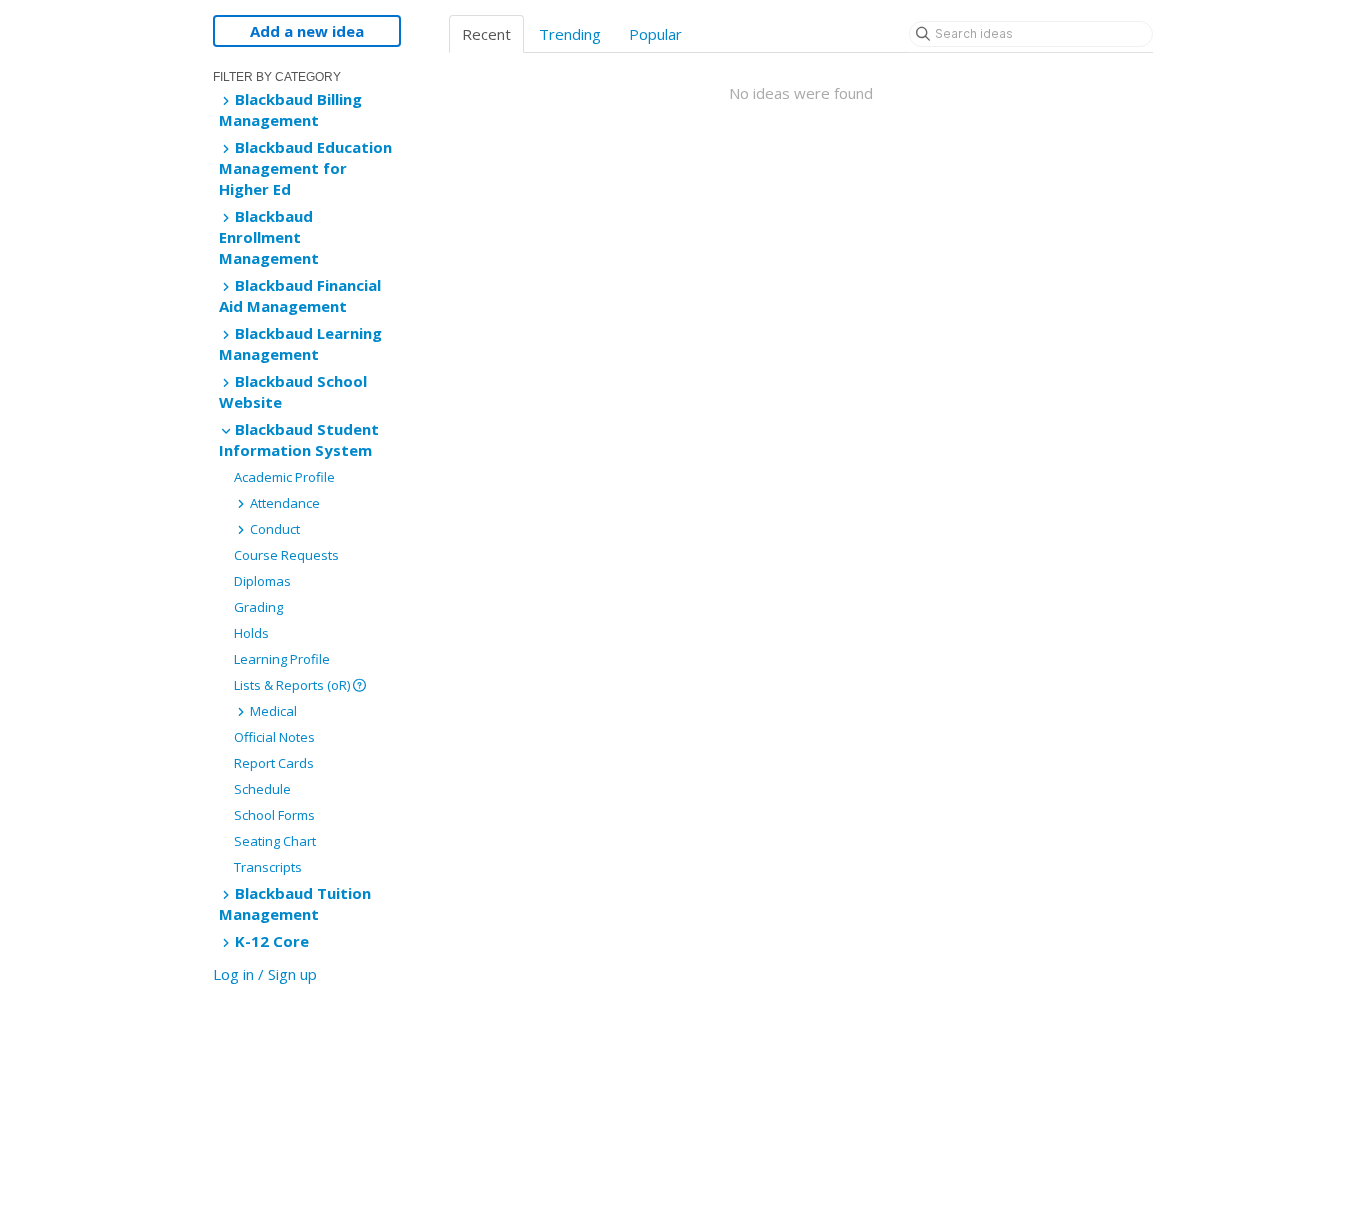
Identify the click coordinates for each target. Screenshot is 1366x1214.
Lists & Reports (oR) (293, 685)
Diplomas (262, 581)
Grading (258, 607)
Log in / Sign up (265, 974)
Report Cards (274, 763)
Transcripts (268, 867)
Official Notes (274, 737)
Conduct (273, 529)
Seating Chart (275, 841)
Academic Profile (284, 477)
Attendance (283, 503)
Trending (570, 34)
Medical (272, 711)
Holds (251, 633)
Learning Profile (282, 659)
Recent (486, 34)
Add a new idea (307, 31)
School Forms (274, 815)
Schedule (262, 789)
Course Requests (286, 555)
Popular (655, 34)
